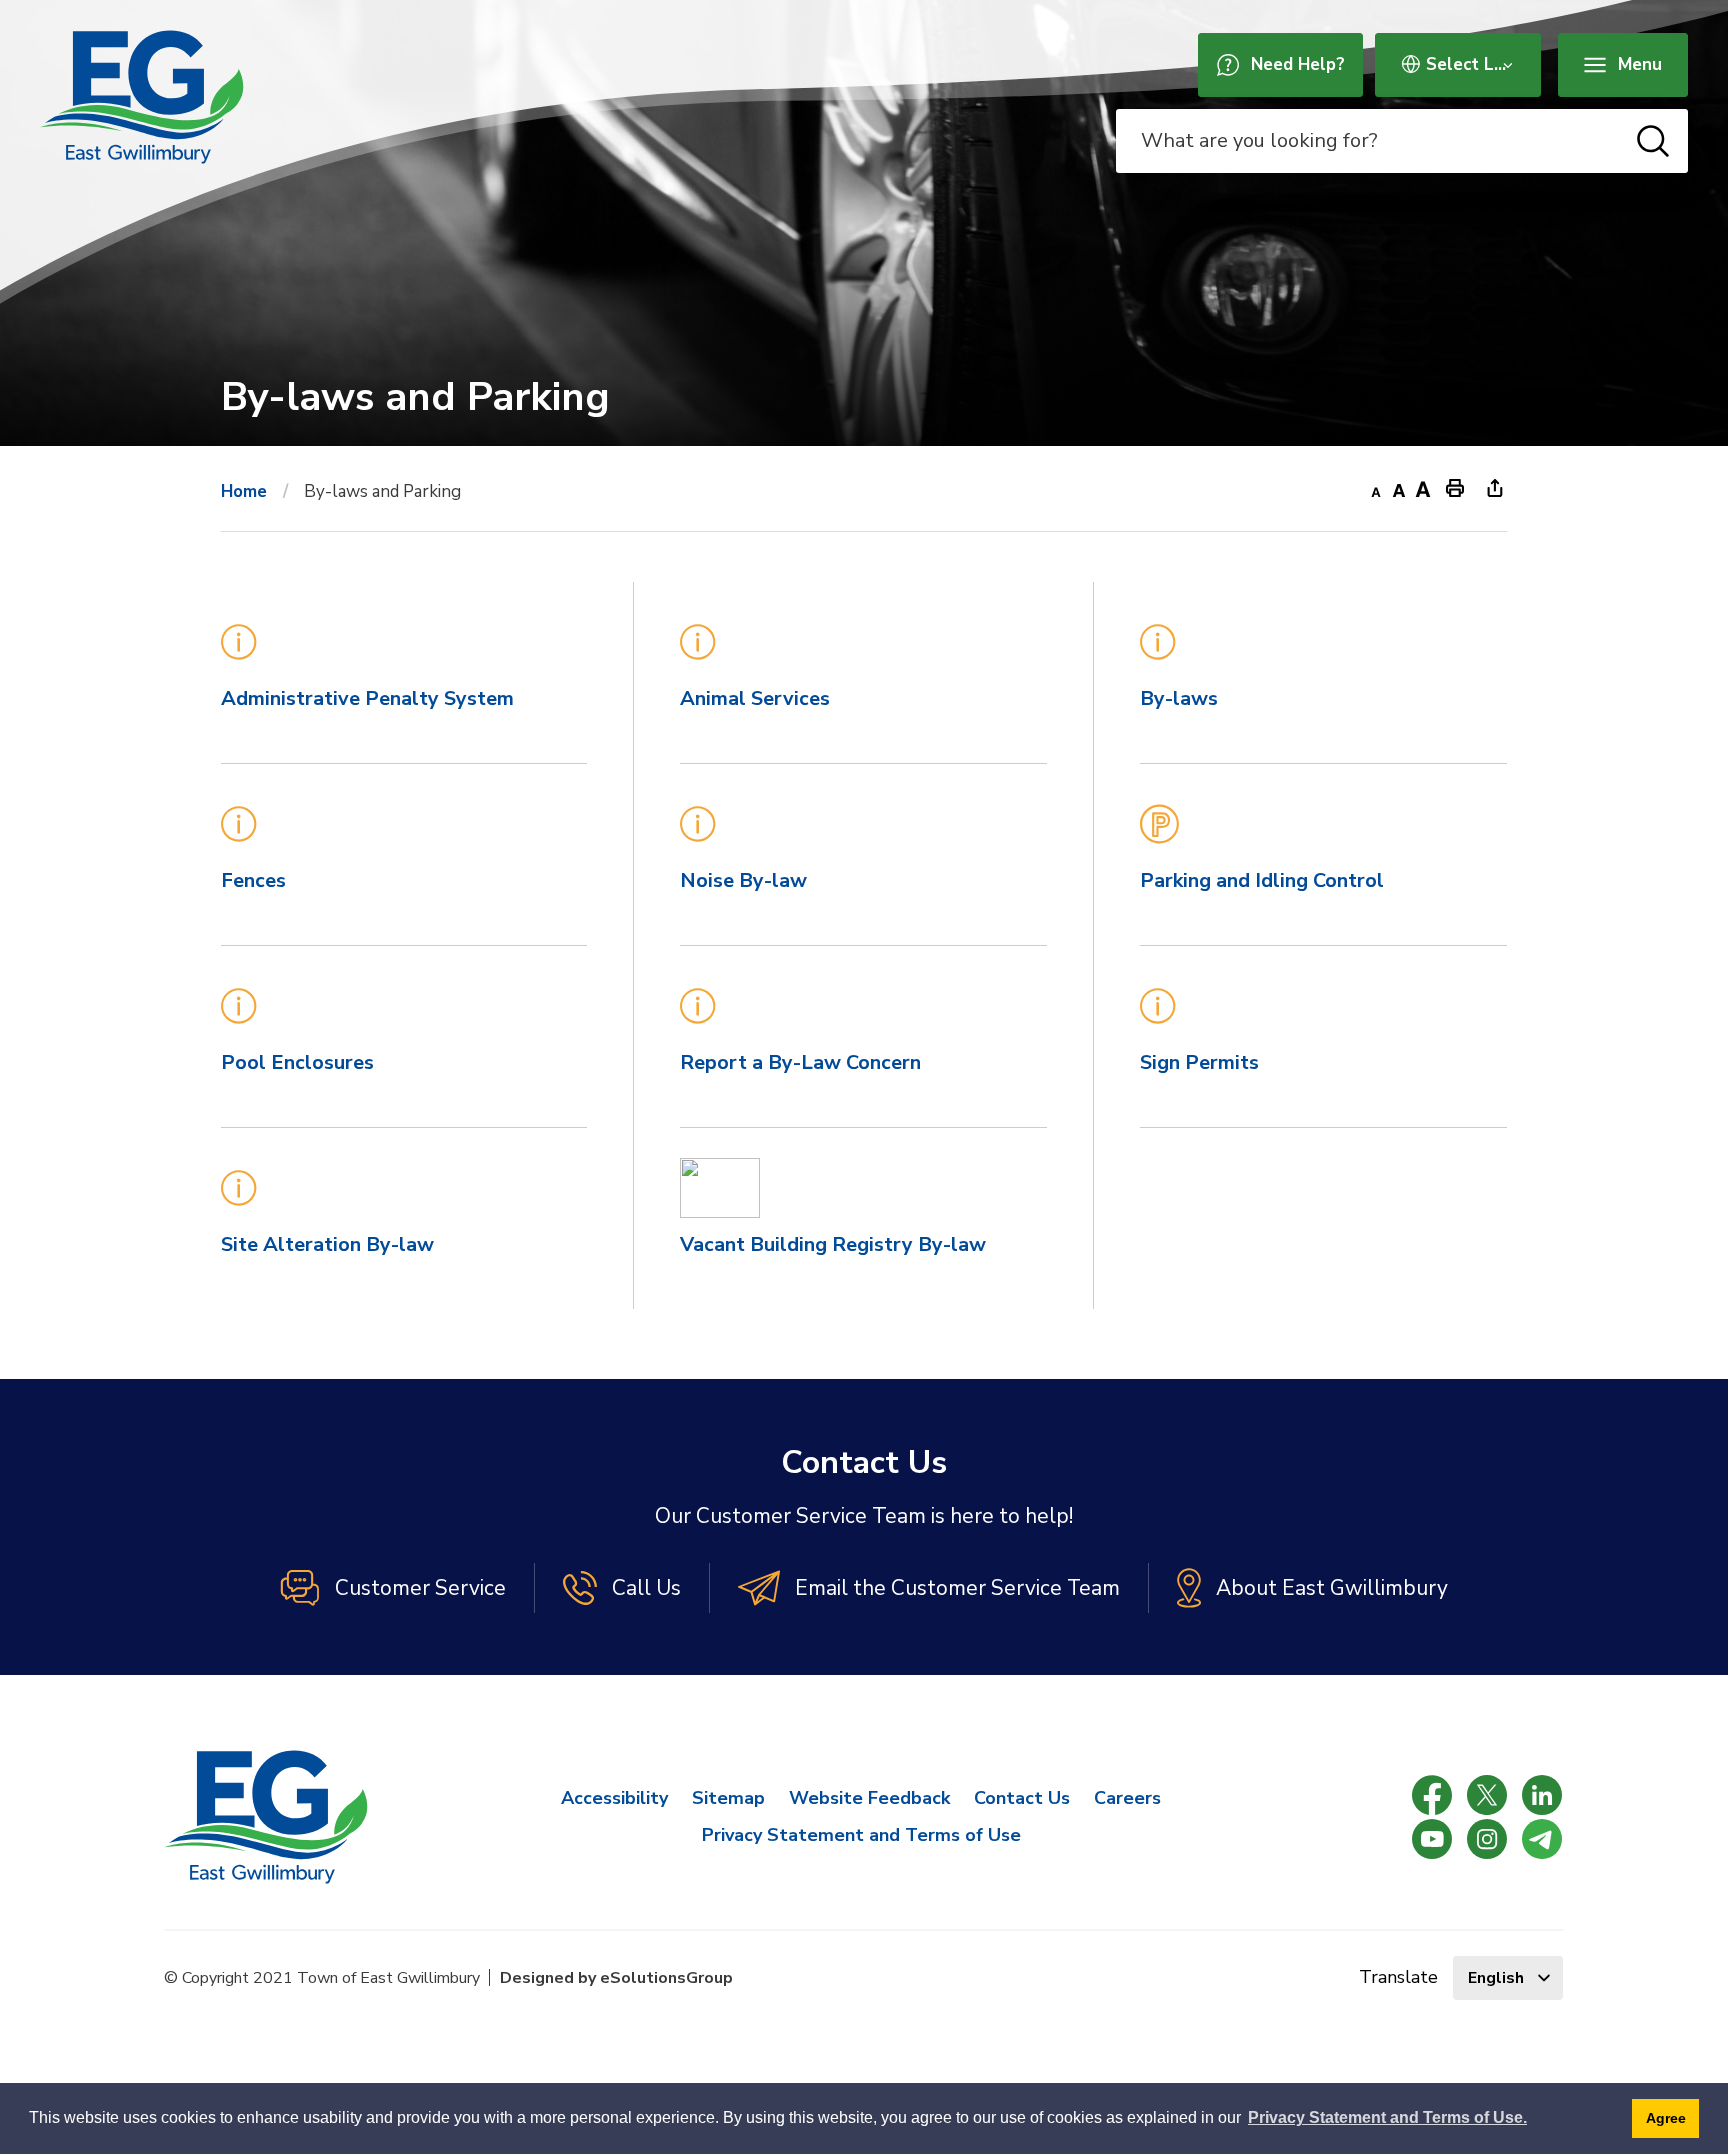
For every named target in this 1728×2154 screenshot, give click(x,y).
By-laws (1179, 698)
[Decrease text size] (1375, 487)
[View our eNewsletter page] (1542, 1839)
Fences (253, 880)
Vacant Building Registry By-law (833, 1244)
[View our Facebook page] (1432, 1795)
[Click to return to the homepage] (142, 97)
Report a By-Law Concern (800, 1062)
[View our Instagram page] (1487, 1839)
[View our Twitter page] (1487, 1795)
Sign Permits (1199, 1062)
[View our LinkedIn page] (1542, 1795)
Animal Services (755, 698)
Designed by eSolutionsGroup (616, 1978)
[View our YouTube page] (1432, 1839)
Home (244, 491)
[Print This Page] (1455, 487)
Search (1653, 141)
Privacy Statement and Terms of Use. (1387, 2117)
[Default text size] (1399, 487)
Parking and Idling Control (1262, 880)
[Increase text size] (1423, 487)
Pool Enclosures (297, 1062)
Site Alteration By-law (327, 1244)
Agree (1666, 2118)
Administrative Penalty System (367, 698)
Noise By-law (743, 880)
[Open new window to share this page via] (1495, 487)
